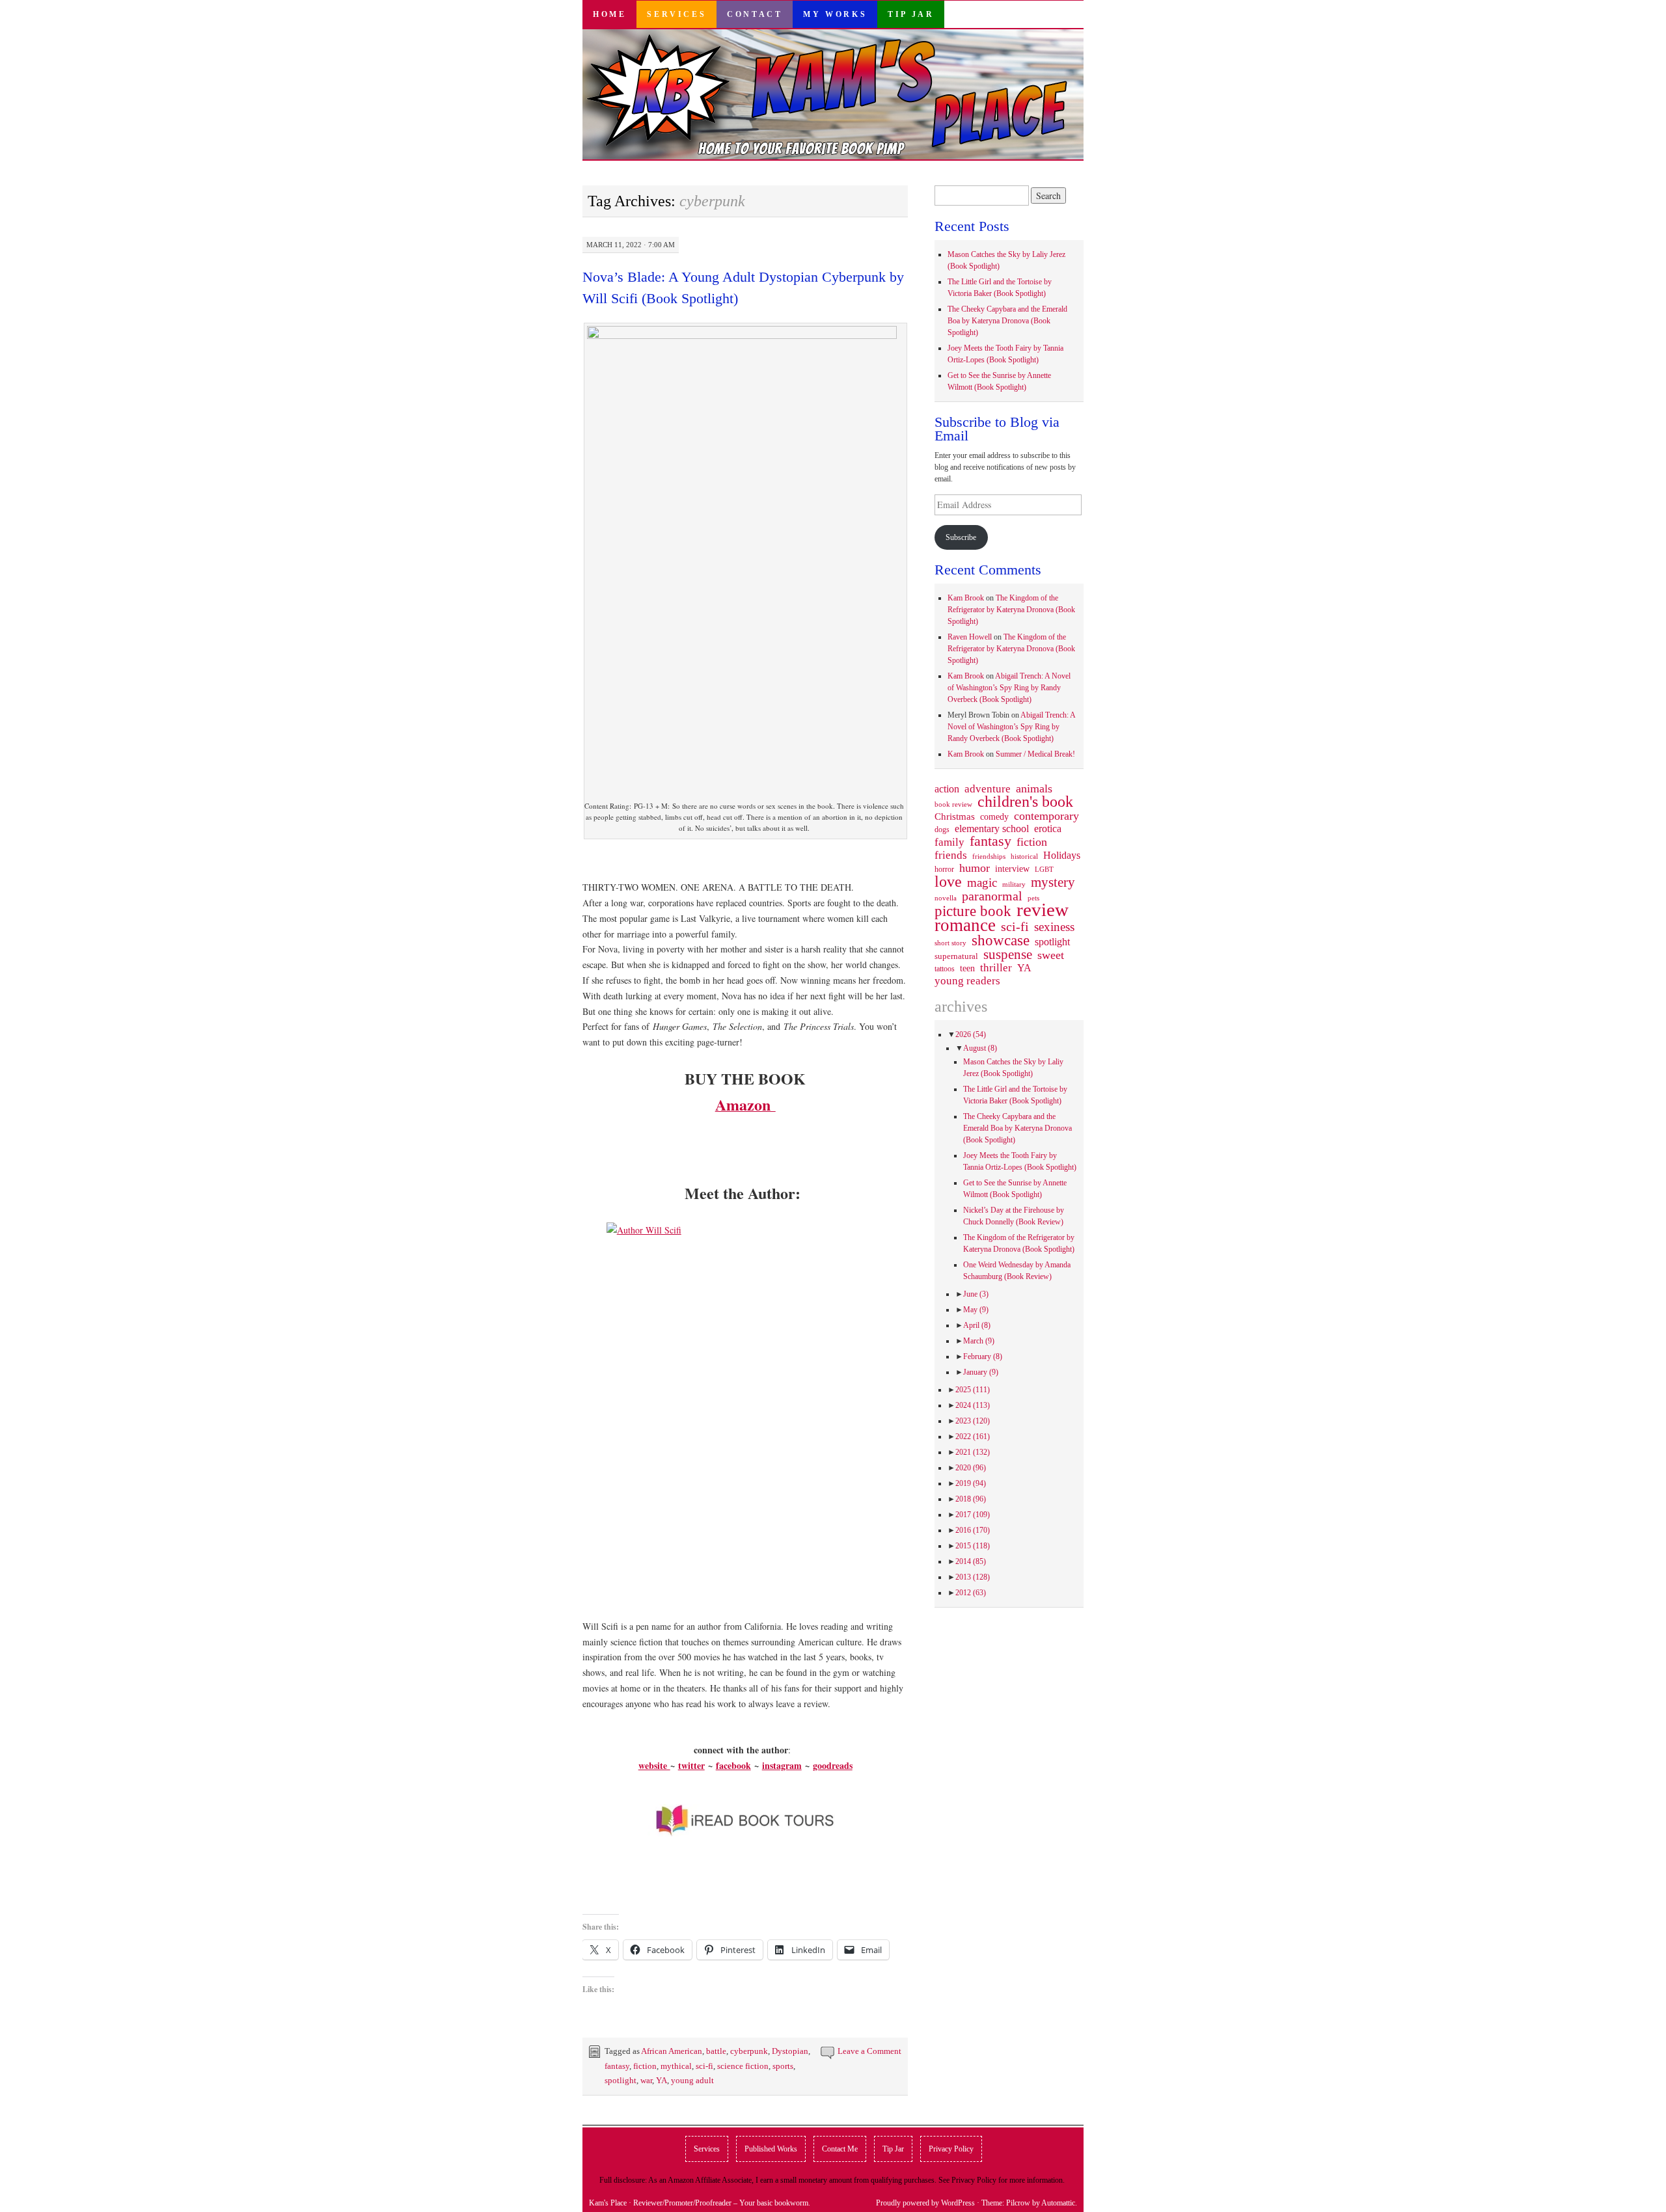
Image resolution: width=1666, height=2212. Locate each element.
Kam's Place (608, 2203)
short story (950, 943)
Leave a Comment (869, 2051)
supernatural (956, 956)
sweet (1051, 955)
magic (982, 883)
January (981, 1372)
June (976, 1294)
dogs (942, 829)
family (949, 842)
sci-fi (704, 2066)
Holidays (1062, 855)
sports (783, 2066)
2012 (971, 1593)
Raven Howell (970, 637)
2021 (973, 1452)
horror (944, 869)
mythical (676, 2066)
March (979, 1341)
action (947, 789)
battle (716, 2051)
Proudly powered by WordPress (925, 2203)
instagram (782, 1765)
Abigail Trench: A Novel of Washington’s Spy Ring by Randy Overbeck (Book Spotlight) (1009, 688)
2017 (973, 1515)
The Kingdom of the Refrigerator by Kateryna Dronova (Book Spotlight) (1011, 610)
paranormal (992, 896)
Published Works (771, 2149)
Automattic (1058, 2203)
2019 (971, 1483)
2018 (971, 1499)
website (654, 1765)
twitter (691, 1765)
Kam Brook (966, 598)
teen (967, 968)
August (980, 1048)
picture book (973, 911)
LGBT (1044, 870)
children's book (1025, 802)
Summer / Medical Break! (1035, 754)
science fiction (743, 2066)
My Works (835, 14)
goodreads (833, 1765)
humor (975, 868)
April (977, 1325)
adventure (988, 789)
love (948, 882)
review (1043, 910)
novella (946, 898)
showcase (1001, 940)
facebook (733, 1765)
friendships (989, 856)
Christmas (955, 816)
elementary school (992, 829)
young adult (692, 2080)
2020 (971, 1468)
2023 (973, 1421)
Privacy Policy (951, 2149)
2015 (973, 1546)
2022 (973, 1436)
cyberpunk (749, 2051)
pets (1033, 898)
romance (965, 925)
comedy (994, 816)
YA (662, 2080)
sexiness (1054, 927)
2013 (973, 1577)
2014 (971, 1561)
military (1014, 884)
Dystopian (790, 2051)
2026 (971, 1034)
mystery (1053, 882)
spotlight (621, 2080)
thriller (996, 968)
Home (609, 14)
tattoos (945, 969)
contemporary (1046, 816)
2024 (973, 1405)
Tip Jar (911, 14)
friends (951, 855)
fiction (645, 2066)
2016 (973, 1530)
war (646, 2080)
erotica (1048, 829)
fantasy (617, 2066)
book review (953, 804)
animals (1034, 789)
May (976, 1310)
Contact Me (840, 2149)
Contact (755, 14)
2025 (973, 1390)
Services (676, 14)
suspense (1008, 954)
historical (1024, 856)
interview (1012, 869)
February (983, 1356)
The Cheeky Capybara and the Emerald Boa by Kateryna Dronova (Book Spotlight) (1007, 321)
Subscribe (961, 537)
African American (672, 2051)
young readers (967, 981)
